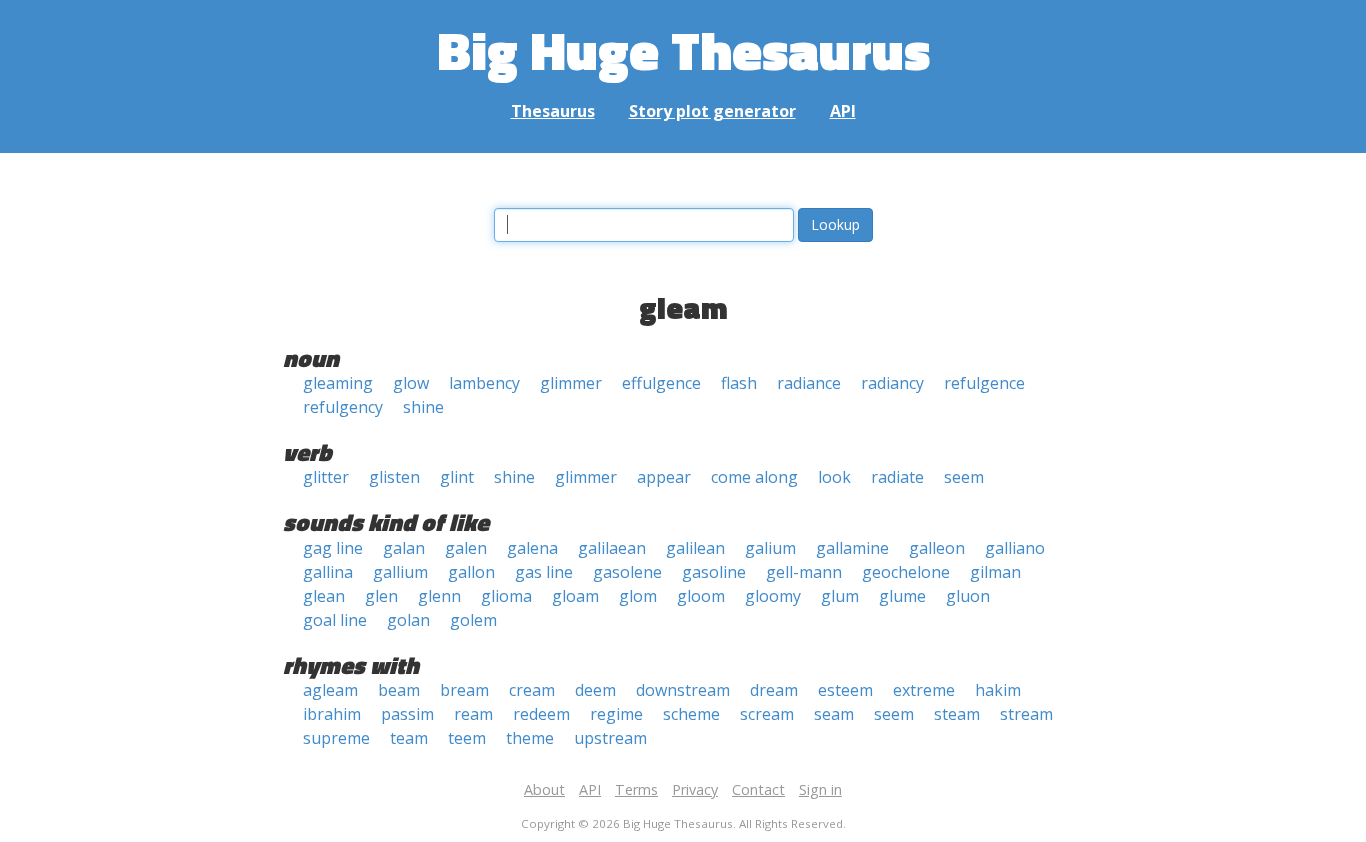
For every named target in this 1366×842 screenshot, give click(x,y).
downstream (683, 690)
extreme (924, 690)
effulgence (661, 383)
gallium (400, 572)
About (544, 789)
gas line (544, 572)
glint (457, 477)
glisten (394, 477)
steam (957, 714)
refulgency (343, 407)
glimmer (571, 383)
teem (467, 738)
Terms (636, 789)
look (834, 477)
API (843, 111)
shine (423, 407)
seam (834, 714)
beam (399, 690)
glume (902, 596)
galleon (937, 548)
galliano (1015, 548)
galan (404, 548)
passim (407, 714)
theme (530, 738)
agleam (330, 690)
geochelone (906, 572)
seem (964, 477)
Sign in (820, 789)
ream (473, 714)
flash (739, 383)
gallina (328, 572)
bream (464, 690)
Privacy (695, 789)
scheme (691, 714)
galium (770, 548)
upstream (610, 738)
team (409, 738)
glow (411, 383)
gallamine (852, 548)
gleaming (338, 383)
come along (754, 477)
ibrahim (332, 714)
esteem (845, 690)
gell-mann (804, 572)
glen (381, 596)
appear (664, 477)
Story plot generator (712, 111)
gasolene (627, 572)
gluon (968, 596)
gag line (333, 548)
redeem (541, 714)
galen (466, 548)
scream (767, 714)
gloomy (773, 596)
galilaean (612, 548)
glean (324, 596)
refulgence (984, 383)
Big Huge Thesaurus (683, 49)
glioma (506, 596)
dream (774, 690)
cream (532, 690)
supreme (336, 738)
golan (408, 620)
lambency (484, 383)
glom (638, 596)
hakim (998, 690)
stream (1026, 714)
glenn (439, 596)
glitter (326, 477)
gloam (575, 596)
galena (532, 548)
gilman (995, 572)
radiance (809, 383)
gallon (471, 572)
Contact (758, 789)
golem (473, 620)
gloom (701, 596)
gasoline (714, 572)
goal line (335, 620)
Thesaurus (553, 111)
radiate (897, 477)
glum (840, 596)
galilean (695, 548)
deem (595, 690)
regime (616, 714)
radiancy (892, 383)
